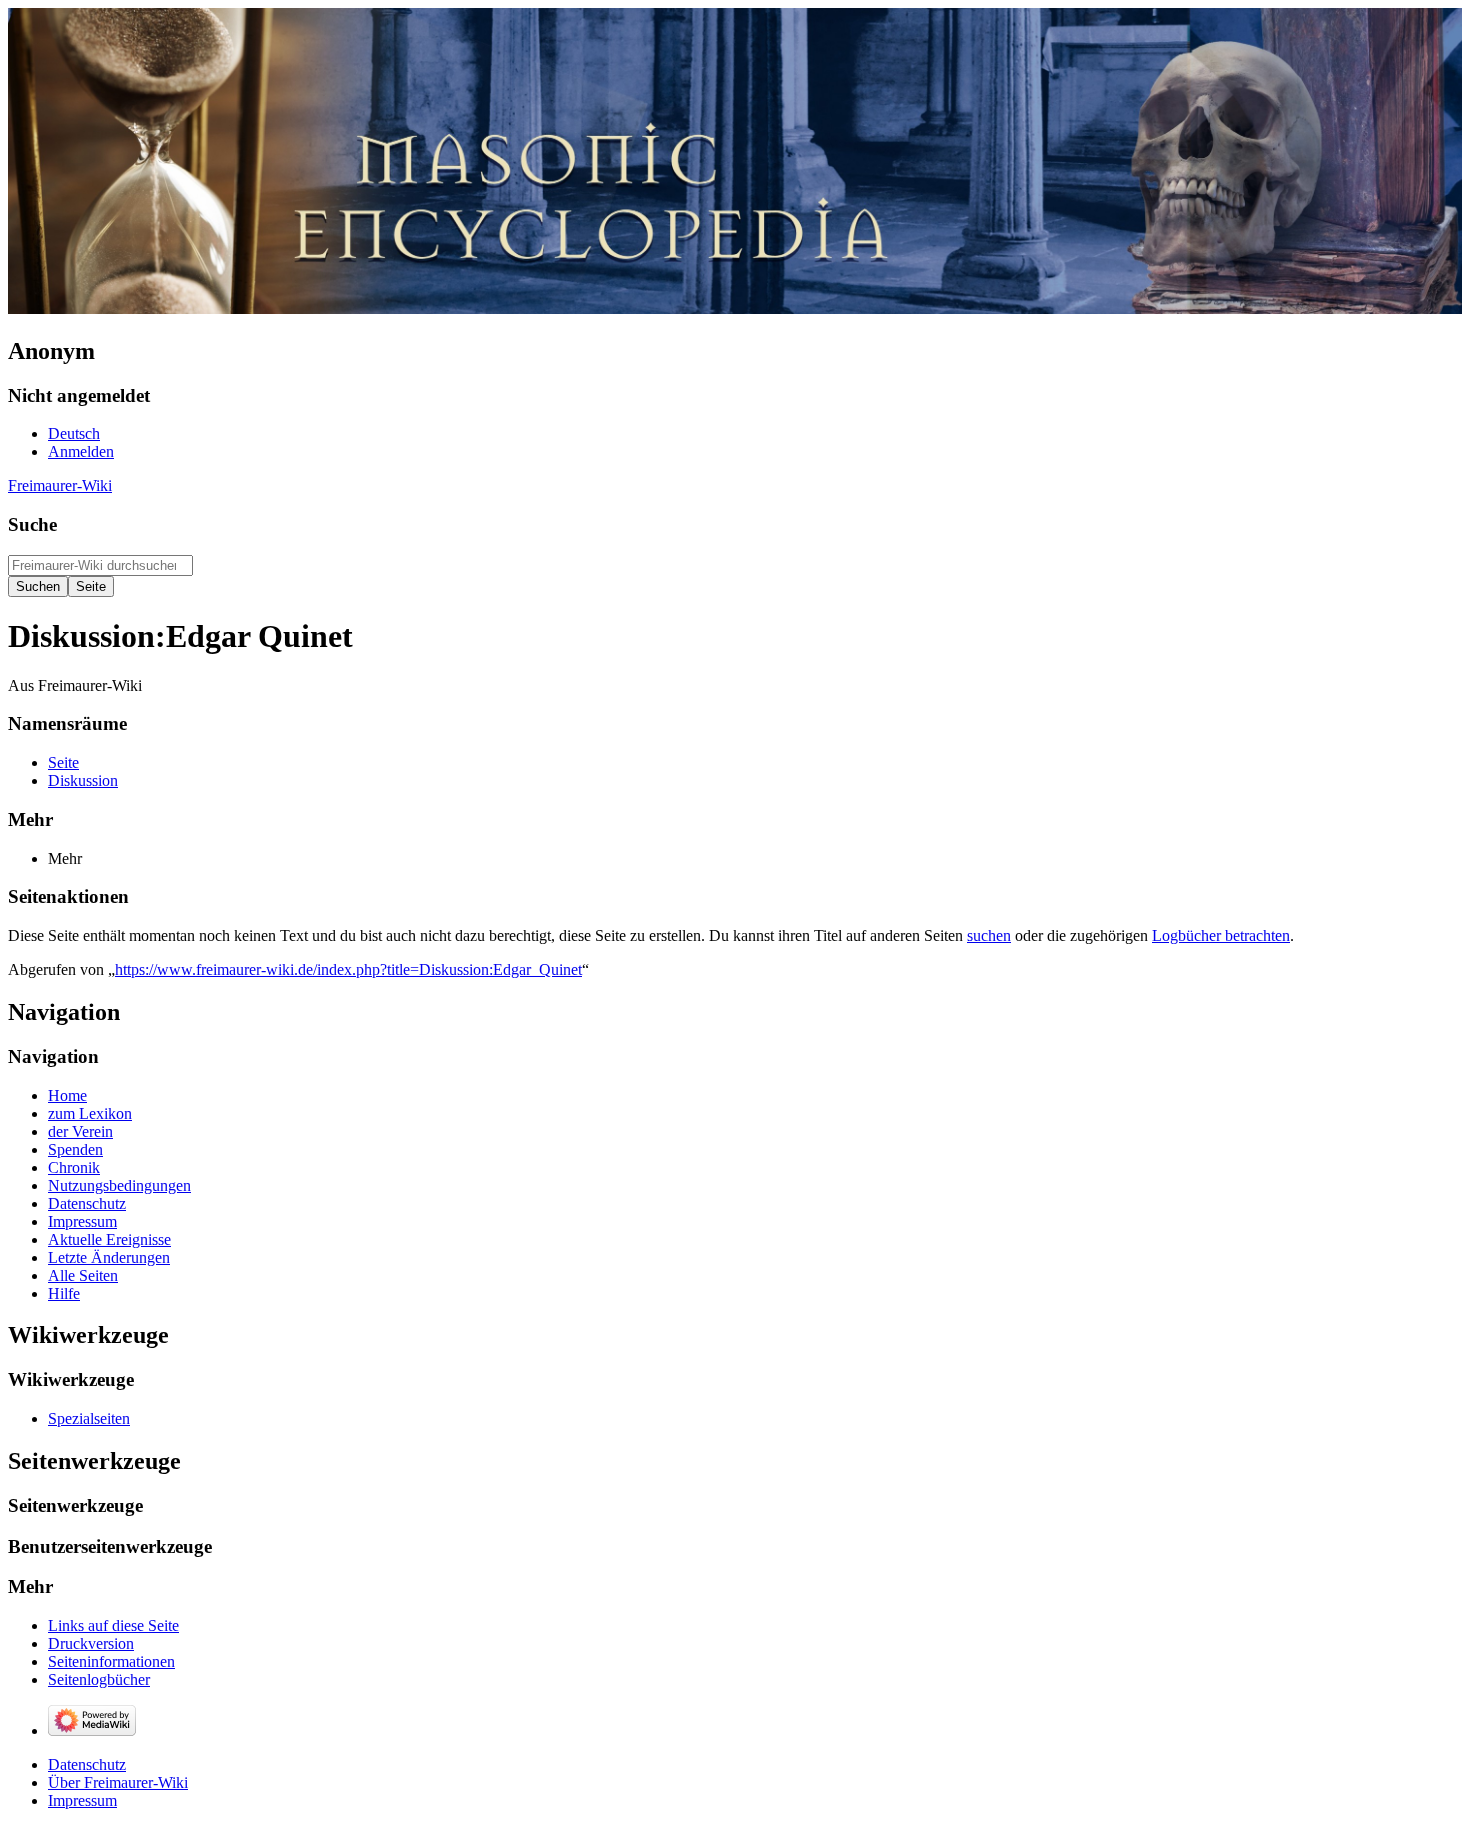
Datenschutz (87, 1764)
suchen (989, 935)
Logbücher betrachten (1221, 935)
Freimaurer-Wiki (60, 485)
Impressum (82, 1800)
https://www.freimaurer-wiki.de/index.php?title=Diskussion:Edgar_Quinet (348, 969)
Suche (32, 524)
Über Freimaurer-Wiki (118, 1782)
